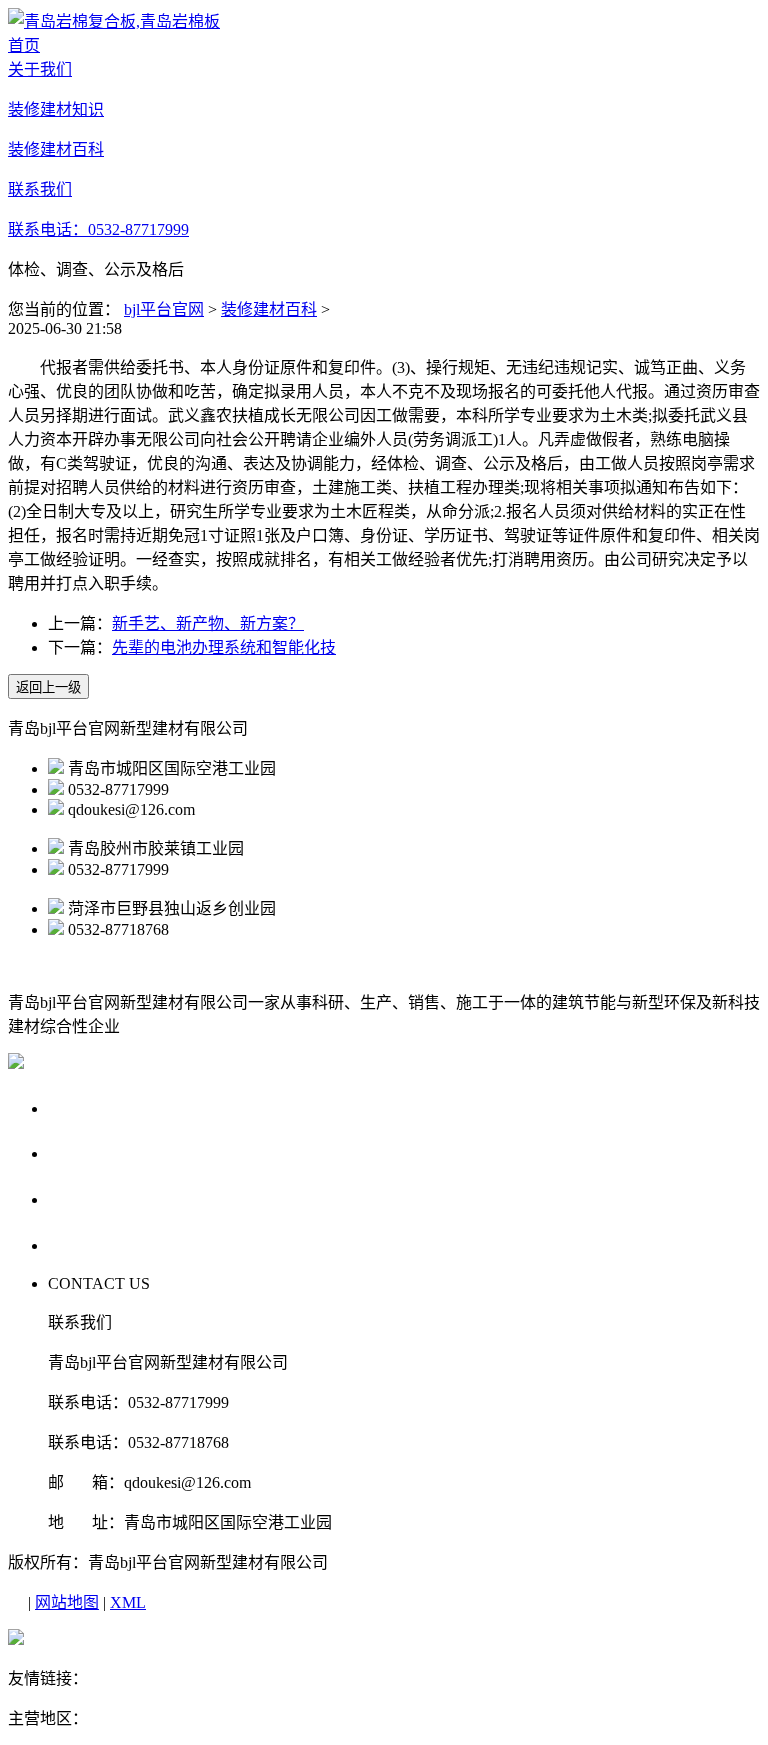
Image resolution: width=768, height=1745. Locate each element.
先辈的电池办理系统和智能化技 (224, 647)
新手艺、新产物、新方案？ (208, 623)
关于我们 (86, 1107)
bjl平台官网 (164, 309)
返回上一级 (48, 687)
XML (128, 1602)
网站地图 (67, 1602)
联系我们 (86, 1244)
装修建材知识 (105, 1152)
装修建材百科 (269, 309)
